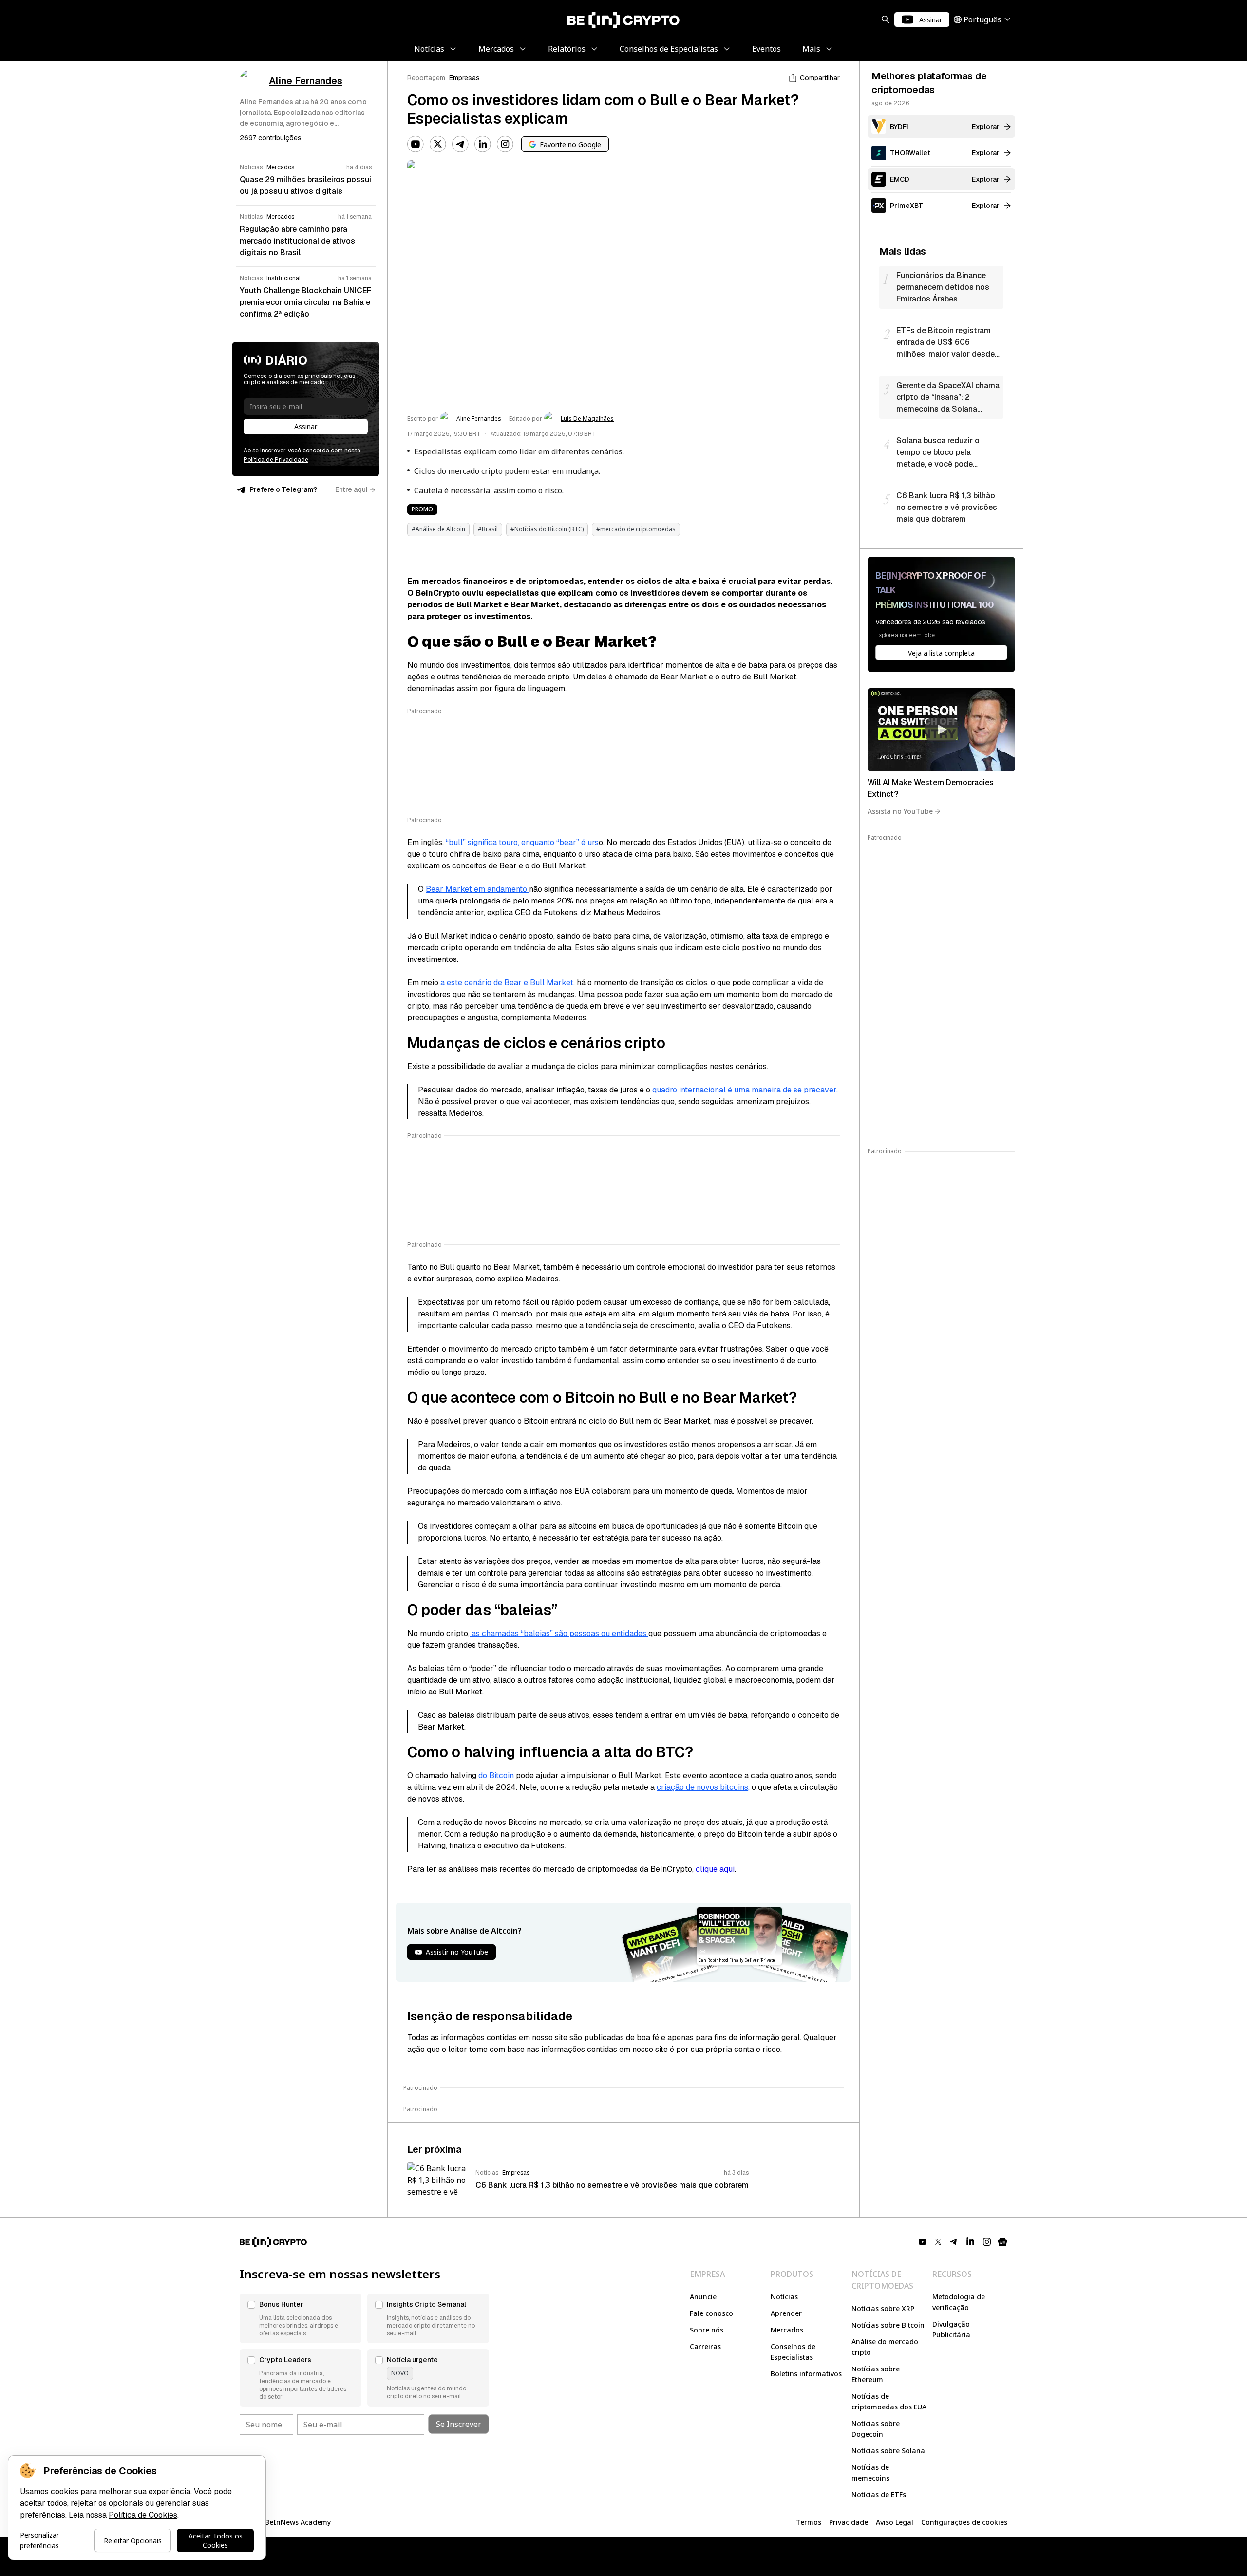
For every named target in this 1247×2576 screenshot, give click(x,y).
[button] (301, 2318)
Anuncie (703, 2297)
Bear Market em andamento (477, 889)
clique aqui (715, 1869)
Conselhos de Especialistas (793, 2352)
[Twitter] (438, 144)
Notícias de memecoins (870, 2473)
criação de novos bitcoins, (703, 1787)
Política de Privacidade (276, 460)
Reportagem (426, 78)
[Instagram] (505, 144)
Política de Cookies (143, 2515)
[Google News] (1002, 2242)
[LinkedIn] (483, 144)
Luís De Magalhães (587, 419)
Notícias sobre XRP (883, 2308)
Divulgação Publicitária (951, 2329)
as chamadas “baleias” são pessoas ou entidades (559, 1633)
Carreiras (705, 2346)
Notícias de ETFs (879, 2494)
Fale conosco (711, 2313)
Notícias (784, 2297)
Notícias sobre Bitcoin (888, 2325)
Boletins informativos (806, 2374)
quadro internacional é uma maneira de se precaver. (744, 1090)
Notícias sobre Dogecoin (876, 2429)
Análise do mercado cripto (885, 2347)
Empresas (464, 78)
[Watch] (941, 730)
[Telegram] (460, 144)
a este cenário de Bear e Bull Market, (507, 983)
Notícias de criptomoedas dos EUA (889, 2401)
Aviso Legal (895, 2522)
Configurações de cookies (964, 2522)
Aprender (786, 2313)
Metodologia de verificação (959, 2302)
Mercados (787, 2330)
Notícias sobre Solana (888, 2451)
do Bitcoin (496, 1776)
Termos (809, 2522)
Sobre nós (707, 2330)
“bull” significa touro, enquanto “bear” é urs (522, 842)
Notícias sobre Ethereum (876, 2374)
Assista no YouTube (900, 811)
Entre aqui (351, 489)
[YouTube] (416, 144)
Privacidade (849, 2522)
